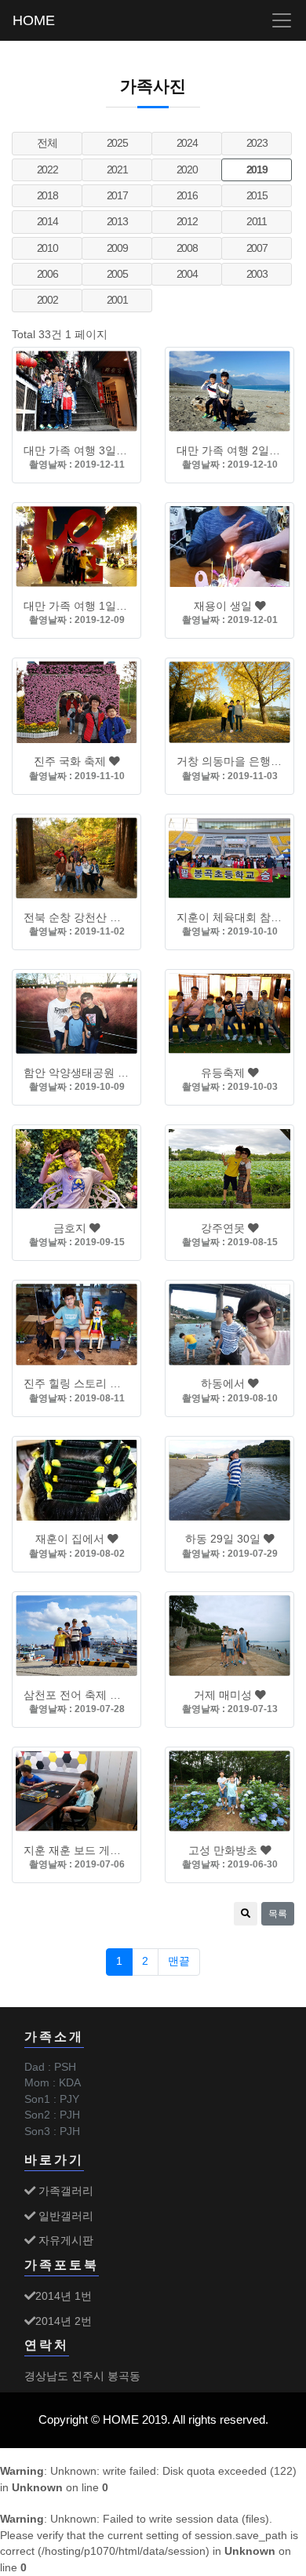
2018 (47, 196)
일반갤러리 (64, 2216)
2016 (187, 196)
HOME (34, 20)
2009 (117, 248)
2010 (47, 248)
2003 (257, 274)
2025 (117, 143)
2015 (257, 196)
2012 (187, 222)
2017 (117, 196)
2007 (257, 248)
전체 (47, 143)
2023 (257, 143)
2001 (117, 300)
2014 (47, 222)
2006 (47, 274)
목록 (278, 1914)
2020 (187, 170)
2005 (117, 274)
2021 (117, 170)
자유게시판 (64, 2240)
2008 (187, 248)
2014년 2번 (64, 2321)
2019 (257, 170)
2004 (187, 274)
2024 (187, 143)
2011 (257, 222)
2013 (117, 222)
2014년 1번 (64, 2296)
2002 (47, 300)
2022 (47, 170)
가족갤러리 (64, 2191)
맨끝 (179, 1961)
